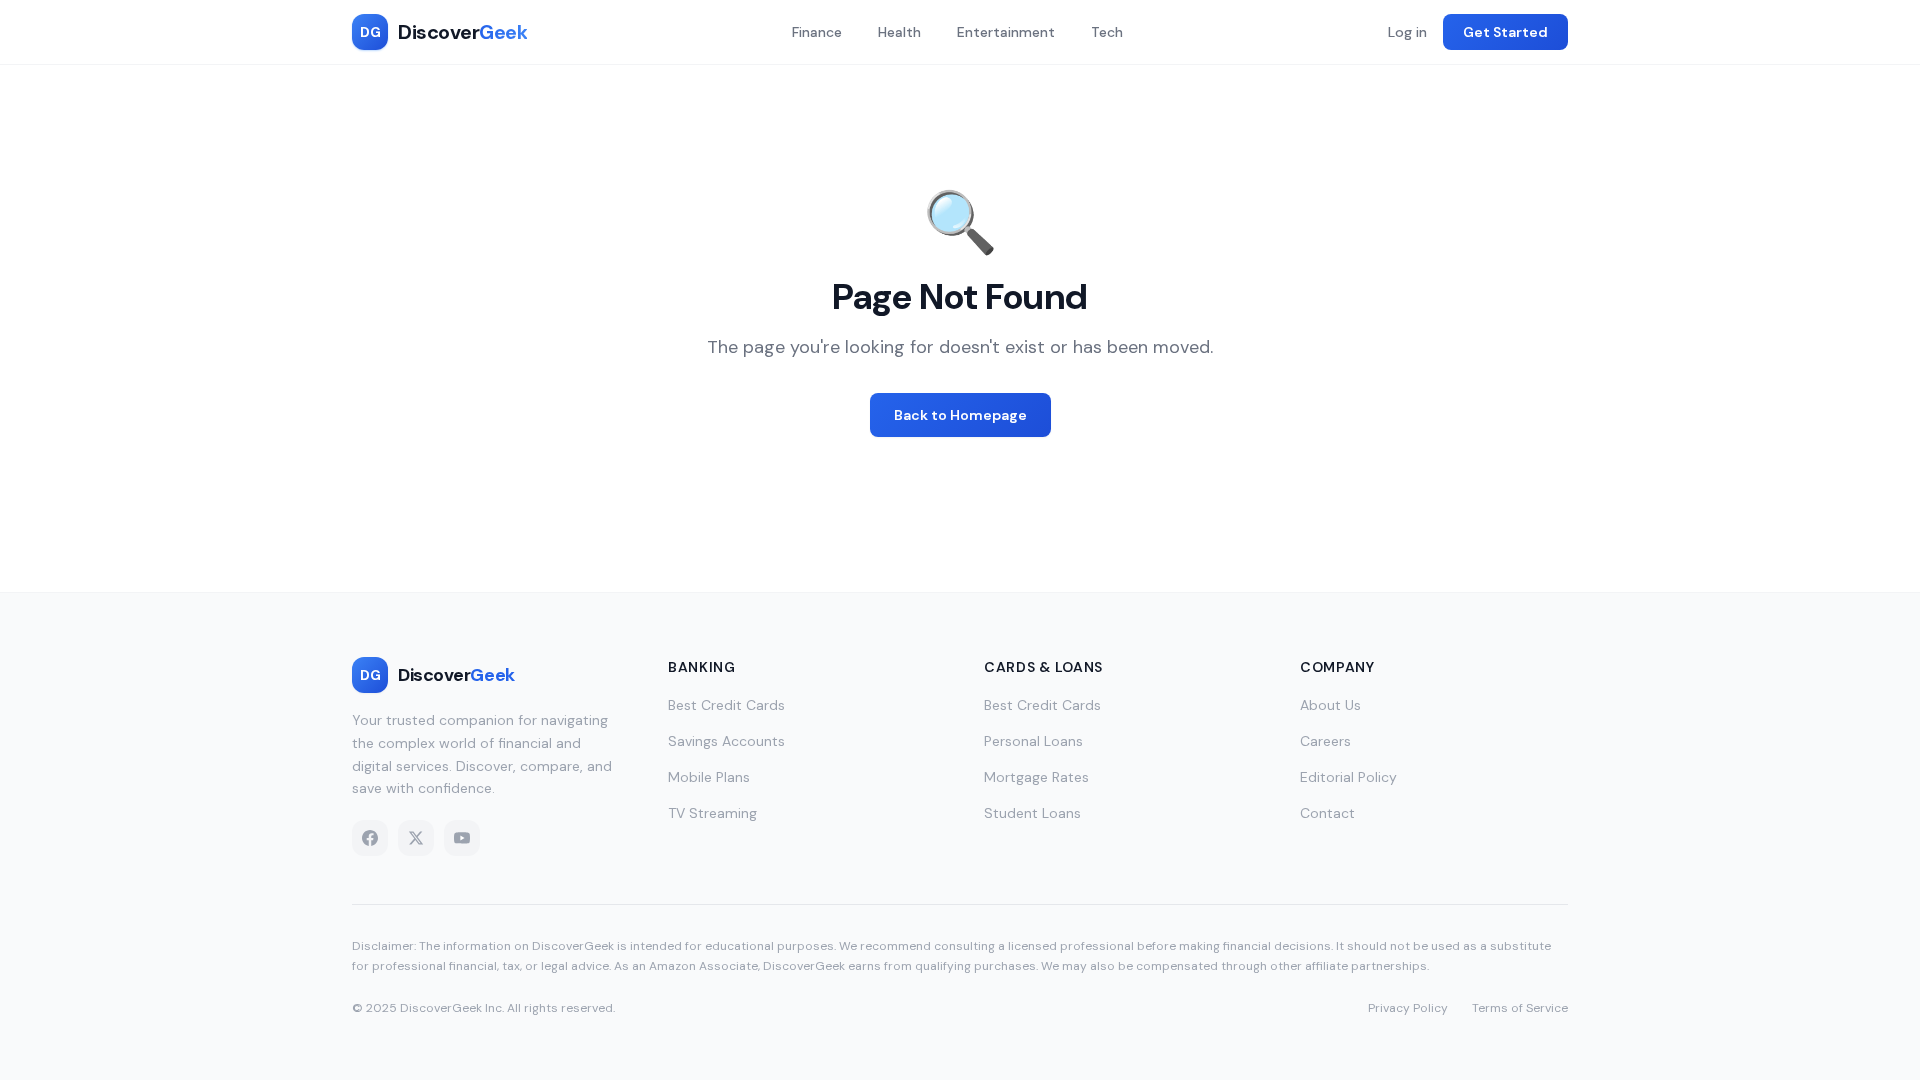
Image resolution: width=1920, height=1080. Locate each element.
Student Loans (1032, 813)
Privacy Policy (1408, 1008)
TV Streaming (712, 813)
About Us (1330, 705)
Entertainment (1006, 32)
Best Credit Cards (726, 705)
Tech (1107, 32)
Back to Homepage (960, 415)
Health (899, 32)
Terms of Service (1520, 1008)
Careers (1325, 741)
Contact (1327, 813)
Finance (817, 32)
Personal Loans (1033, 741)
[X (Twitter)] (416, 838)
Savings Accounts (726, 741)
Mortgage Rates (1036, 777)
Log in (1407, 32)
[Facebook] (370, 838)
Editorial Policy (1348, 777)
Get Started (1505, 32)
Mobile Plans (709, 777)
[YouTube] (462, 838)
